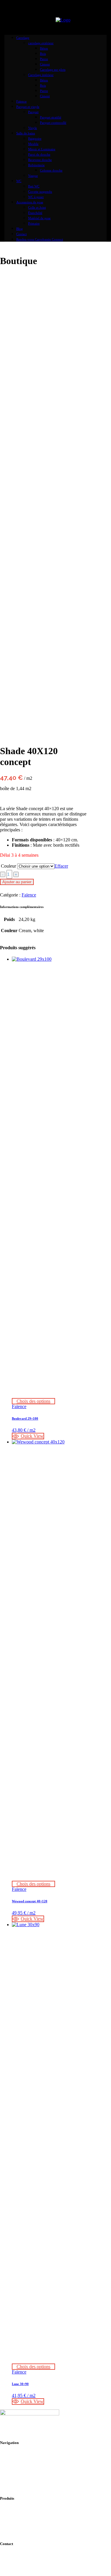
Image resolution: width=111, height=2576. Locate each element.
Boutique (20, 2459)
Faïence (29, 895)
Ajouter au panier (17, 882)
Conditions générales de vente (40, 2475)
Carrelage (21, 2515)
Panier (18, 2470)
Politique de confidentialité (37, 2481)
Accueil (19, 2454)
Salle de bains (25, 2526)
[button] (28, 1436)
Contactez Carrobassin (33, 2566)
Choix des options (33, 1401)
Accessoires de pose (31, 2510)
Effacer (61, 866)
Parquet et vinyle (28, 2521)
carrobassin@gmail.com (34, 2561)
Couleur (8, 866)
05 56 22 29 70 (26, 2555)
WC (16, 2531)
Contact (19, 2465)
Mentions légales (28, 2486)
